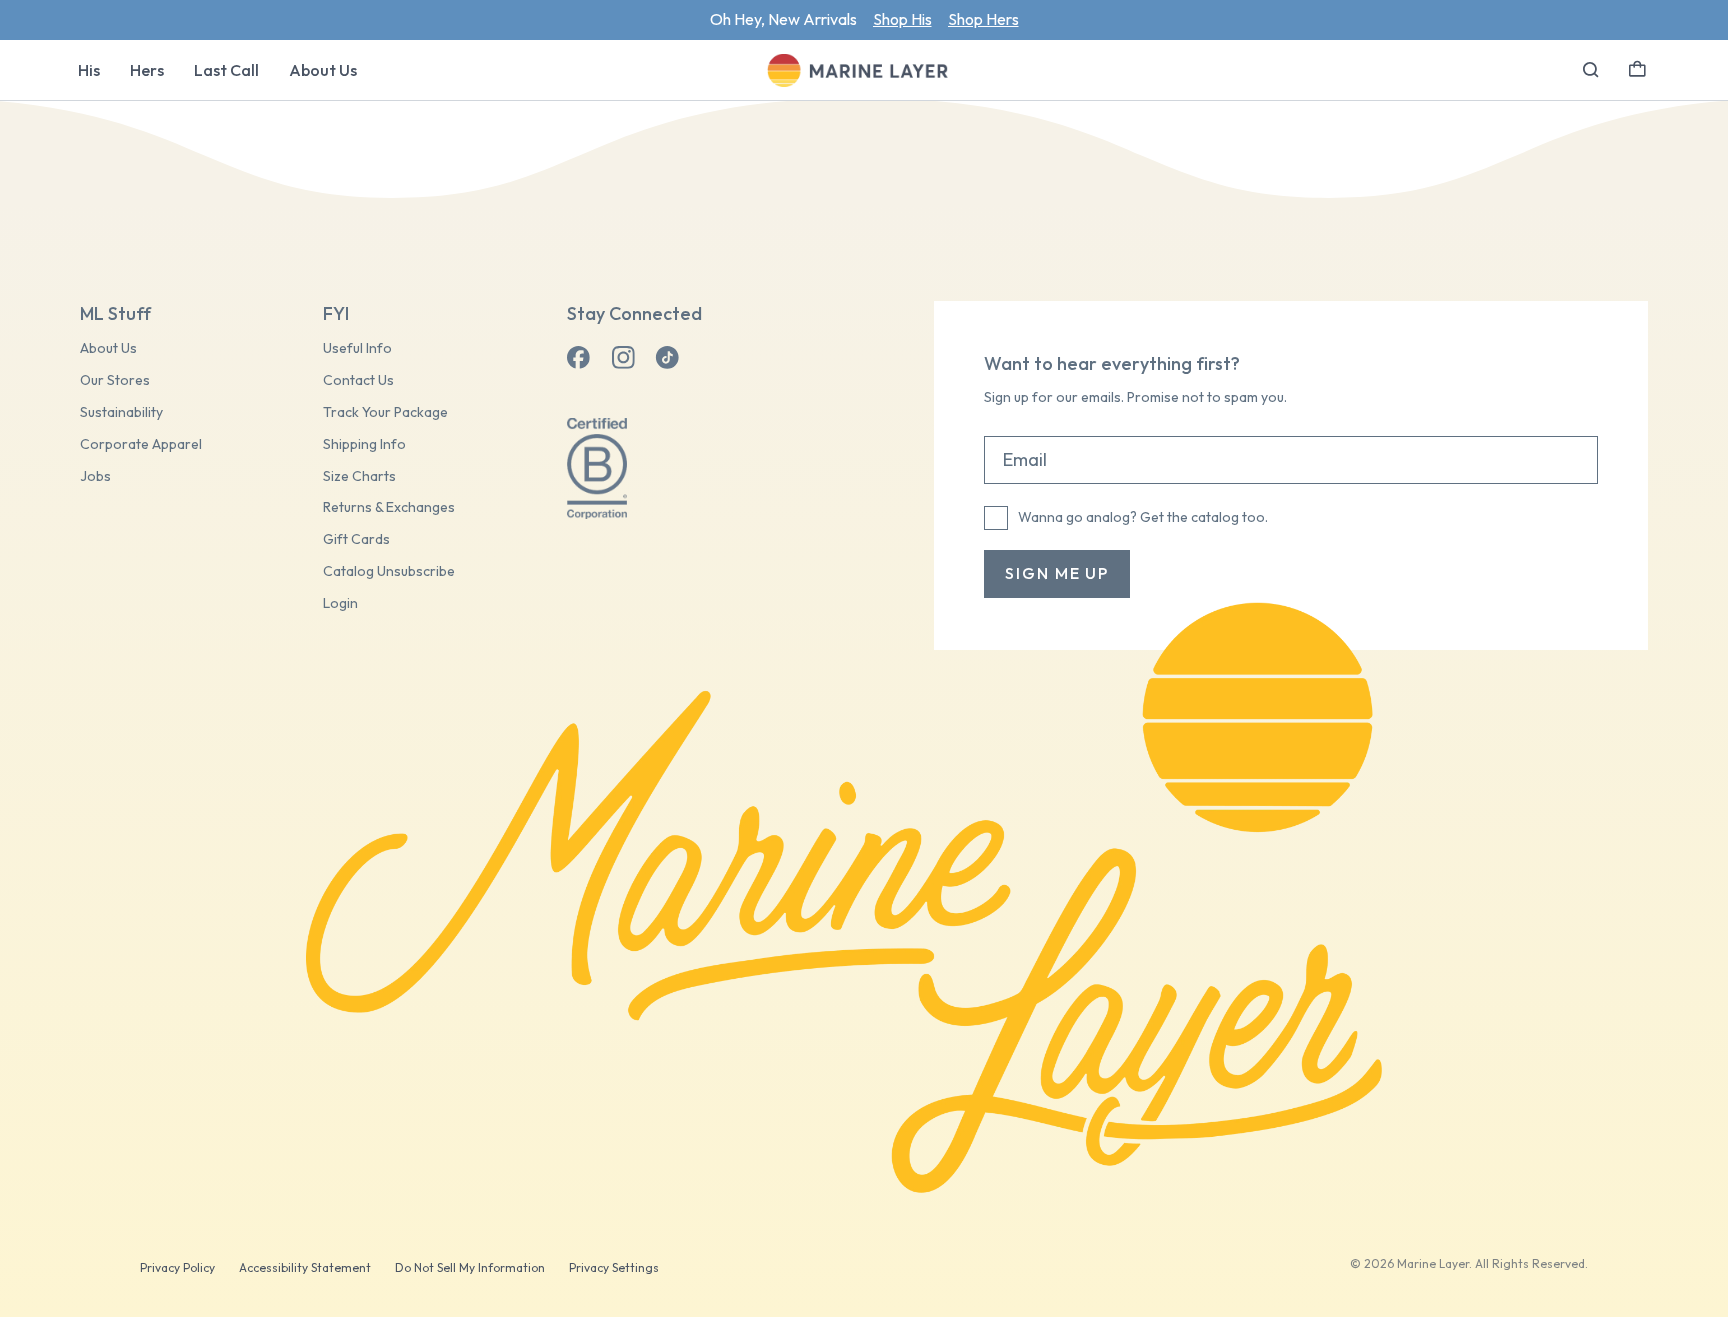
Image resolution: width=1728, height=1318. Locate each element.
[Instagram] (623, 358)
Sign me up (1057, 573)
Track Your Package (385, 412)
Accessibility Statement (305, 1267)
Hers (147, 70)
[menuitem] (89, 70)
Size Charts (359, 476)
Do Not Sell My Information (470, 1267)
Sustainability (121, 412)
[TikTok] (667, 358)
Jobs (95, 476)
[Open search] (1591, 70)
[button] (1637, 67)
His (89, 70)
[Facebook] (579, 358)
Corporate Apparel (141, 444)
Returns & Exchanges (389, 507)
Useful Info (357, 348)
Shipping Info (364, 444)
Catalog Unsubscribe (389, 571)
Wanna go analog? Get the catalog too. (1143, 517)
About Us (323, 70)
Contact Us (358, 380)
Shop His (902, 19)
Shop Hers (983, 19)
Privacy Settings (614, 1267)
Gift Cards (356, 539)
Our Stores (115, 380)
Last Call (226, 70)
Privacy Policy (177, 1267)
